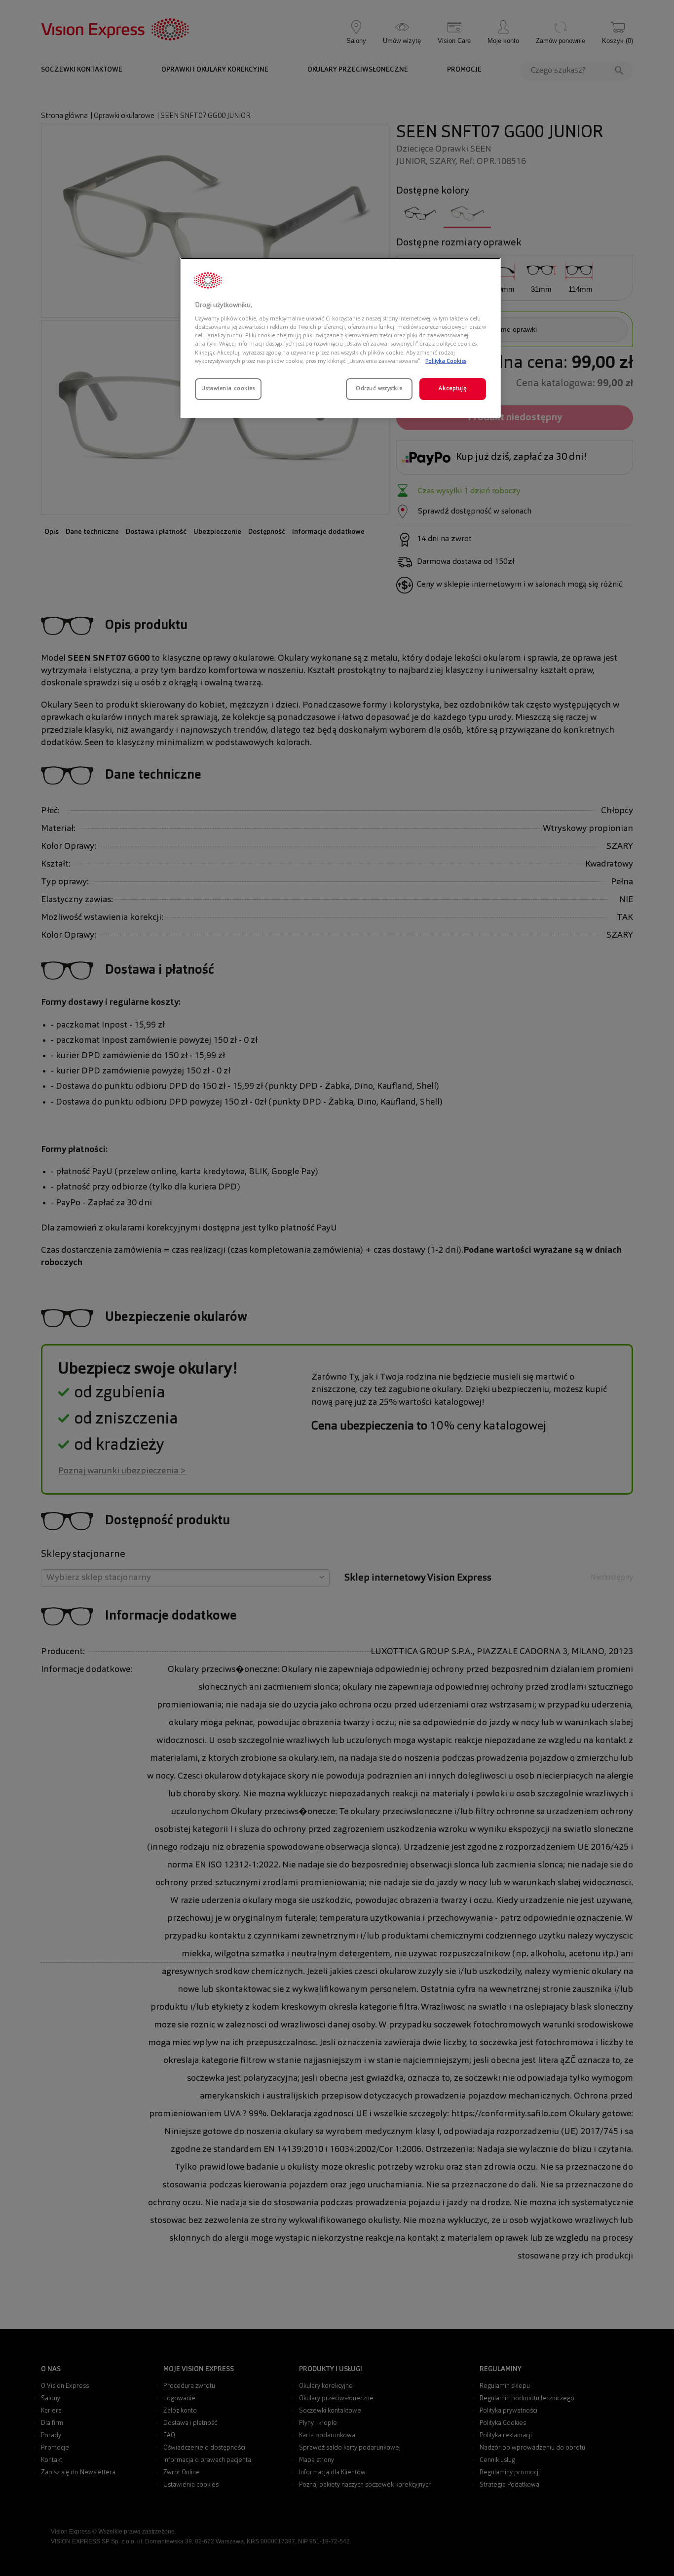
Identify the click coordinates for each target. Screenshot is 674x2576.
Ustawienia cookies (228, 389)
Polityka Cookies (446, 361)
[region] (340, 338)
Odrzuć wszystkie (379, 389)
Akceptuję (452, 389)
